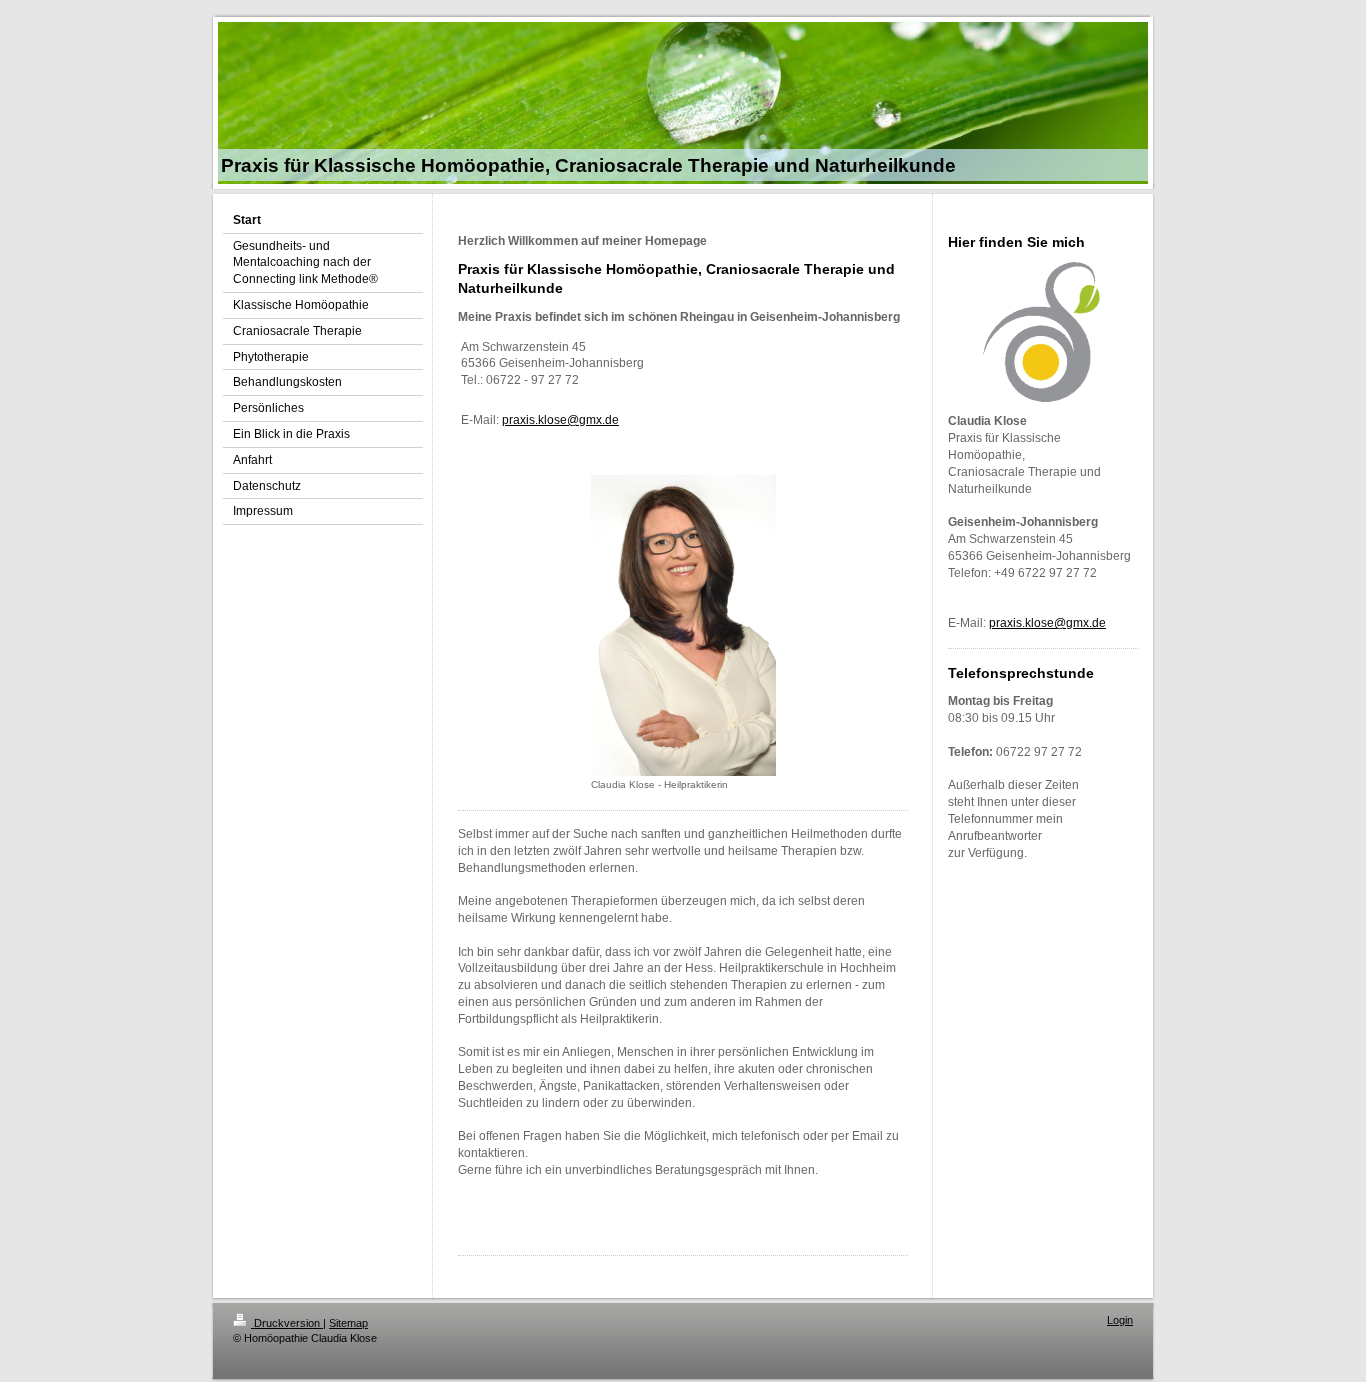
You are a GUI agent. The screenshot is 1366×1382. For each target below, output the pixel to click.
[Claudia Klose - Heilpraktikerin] (683, 625)
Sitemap (348, 1323)
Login (1120, 1320)
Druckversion (287, 1323)
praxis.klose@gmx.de (560, 420)
